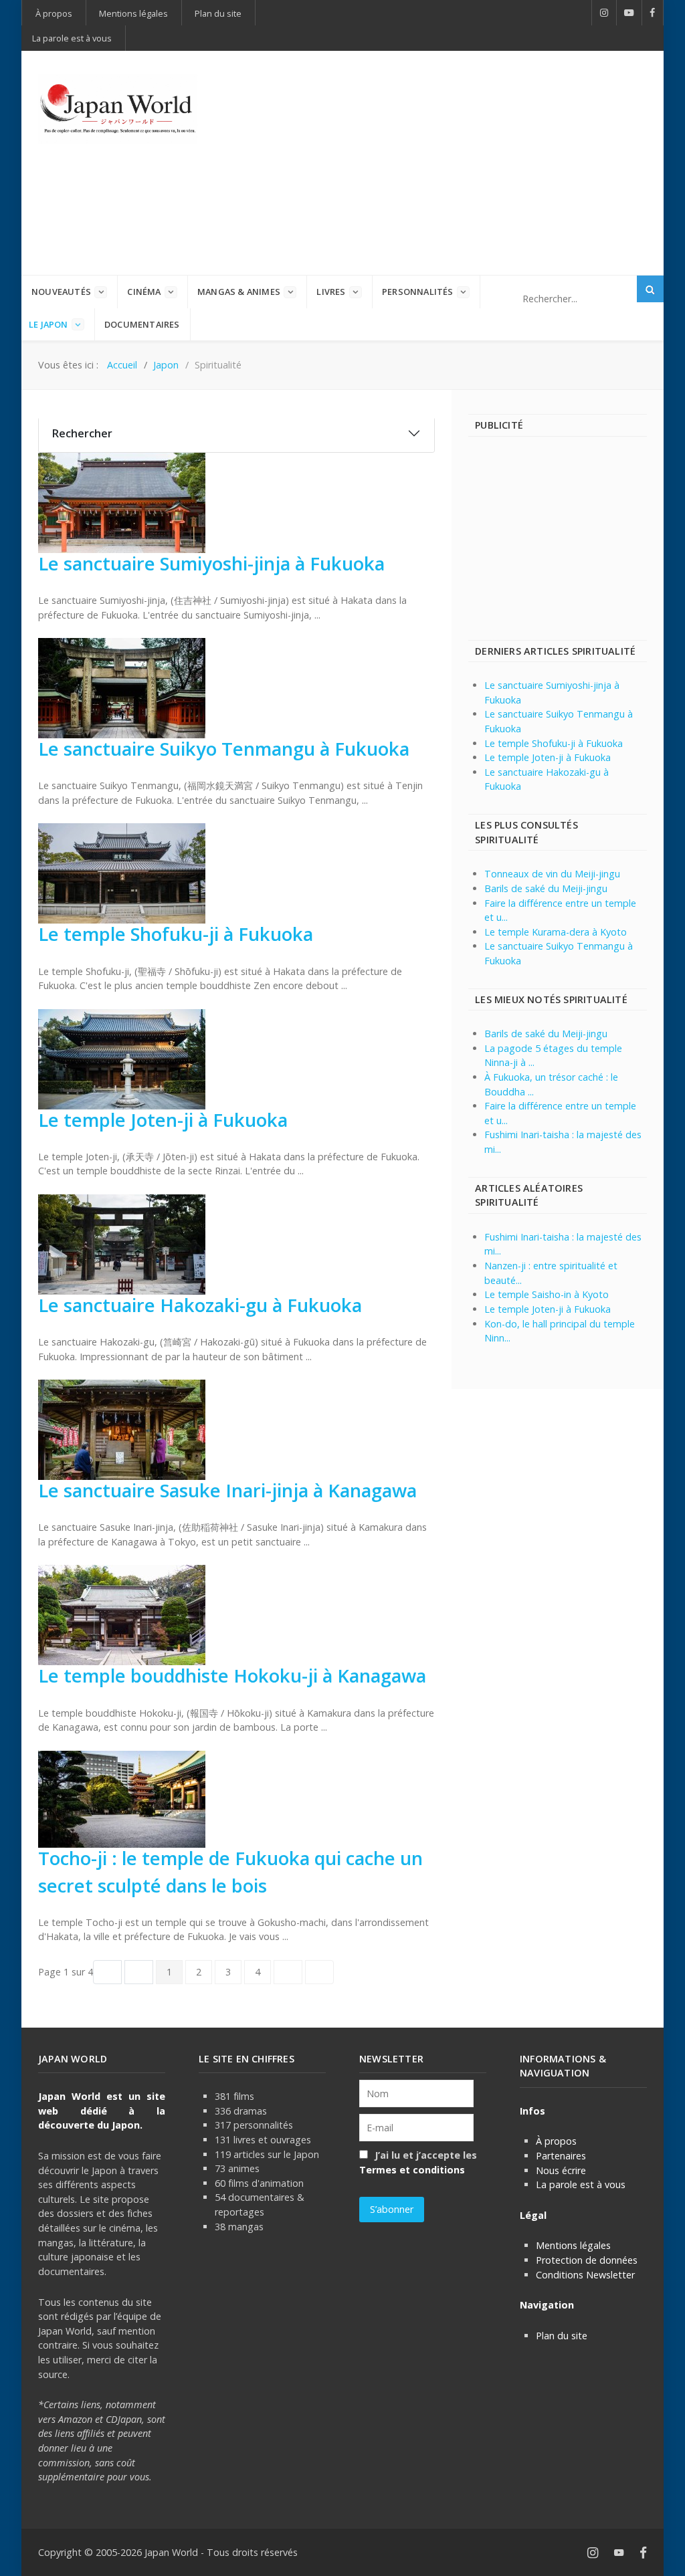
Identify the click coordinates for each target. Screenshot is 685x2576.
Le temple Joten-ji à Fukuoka (163, 1120)
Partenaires (561, 2156)
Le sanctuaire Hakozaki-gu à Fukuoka (200, 1305)
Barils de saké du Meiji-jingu (546, 888)
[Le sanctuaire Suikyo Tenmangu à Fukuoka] (122, 687)
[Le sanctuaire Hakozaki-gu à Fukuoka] (122, 1244)
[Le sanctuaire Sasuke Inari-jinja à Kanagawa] (122, 1429)
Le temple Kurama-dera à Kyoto (556, 932)
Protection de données (587, 2260)
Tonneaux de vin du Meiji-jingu (552, 874)
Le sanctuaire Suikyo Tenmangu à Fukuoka (224, 749)
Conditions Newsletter (585, 2275)
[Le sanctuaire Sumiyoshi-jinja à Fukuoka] (122, 502)
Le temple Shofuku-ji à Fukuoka (176, 934)
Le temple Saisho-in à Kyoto (547, 1294)
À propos (556, 2141)
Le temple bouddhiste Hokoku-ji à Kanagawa (232, 1676)
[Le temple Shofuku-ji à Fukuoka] (122, 872)
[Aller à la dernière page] (316, 1972)
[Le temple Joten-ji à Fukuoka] (122, 1058)
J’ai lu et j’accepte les (418, 2162)
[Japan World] (118, 109)
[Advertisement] (458, 161)
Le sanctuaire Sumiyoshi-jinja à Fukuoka (211, 563)
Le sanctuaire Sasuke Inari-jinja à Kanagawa (227, 1490)
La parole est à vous (581, 2184)
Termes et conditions (412, 2170)
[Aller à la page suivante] (285, 1972)
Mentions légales (573, 2245)
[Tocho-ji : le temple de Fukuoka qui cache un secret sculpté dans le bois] (122, 1798)
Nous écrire (561, 2170)
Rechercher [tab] (82, 433)
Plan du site (562, 2336)
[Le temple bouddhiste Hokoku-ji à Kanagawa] (122, 1614)
